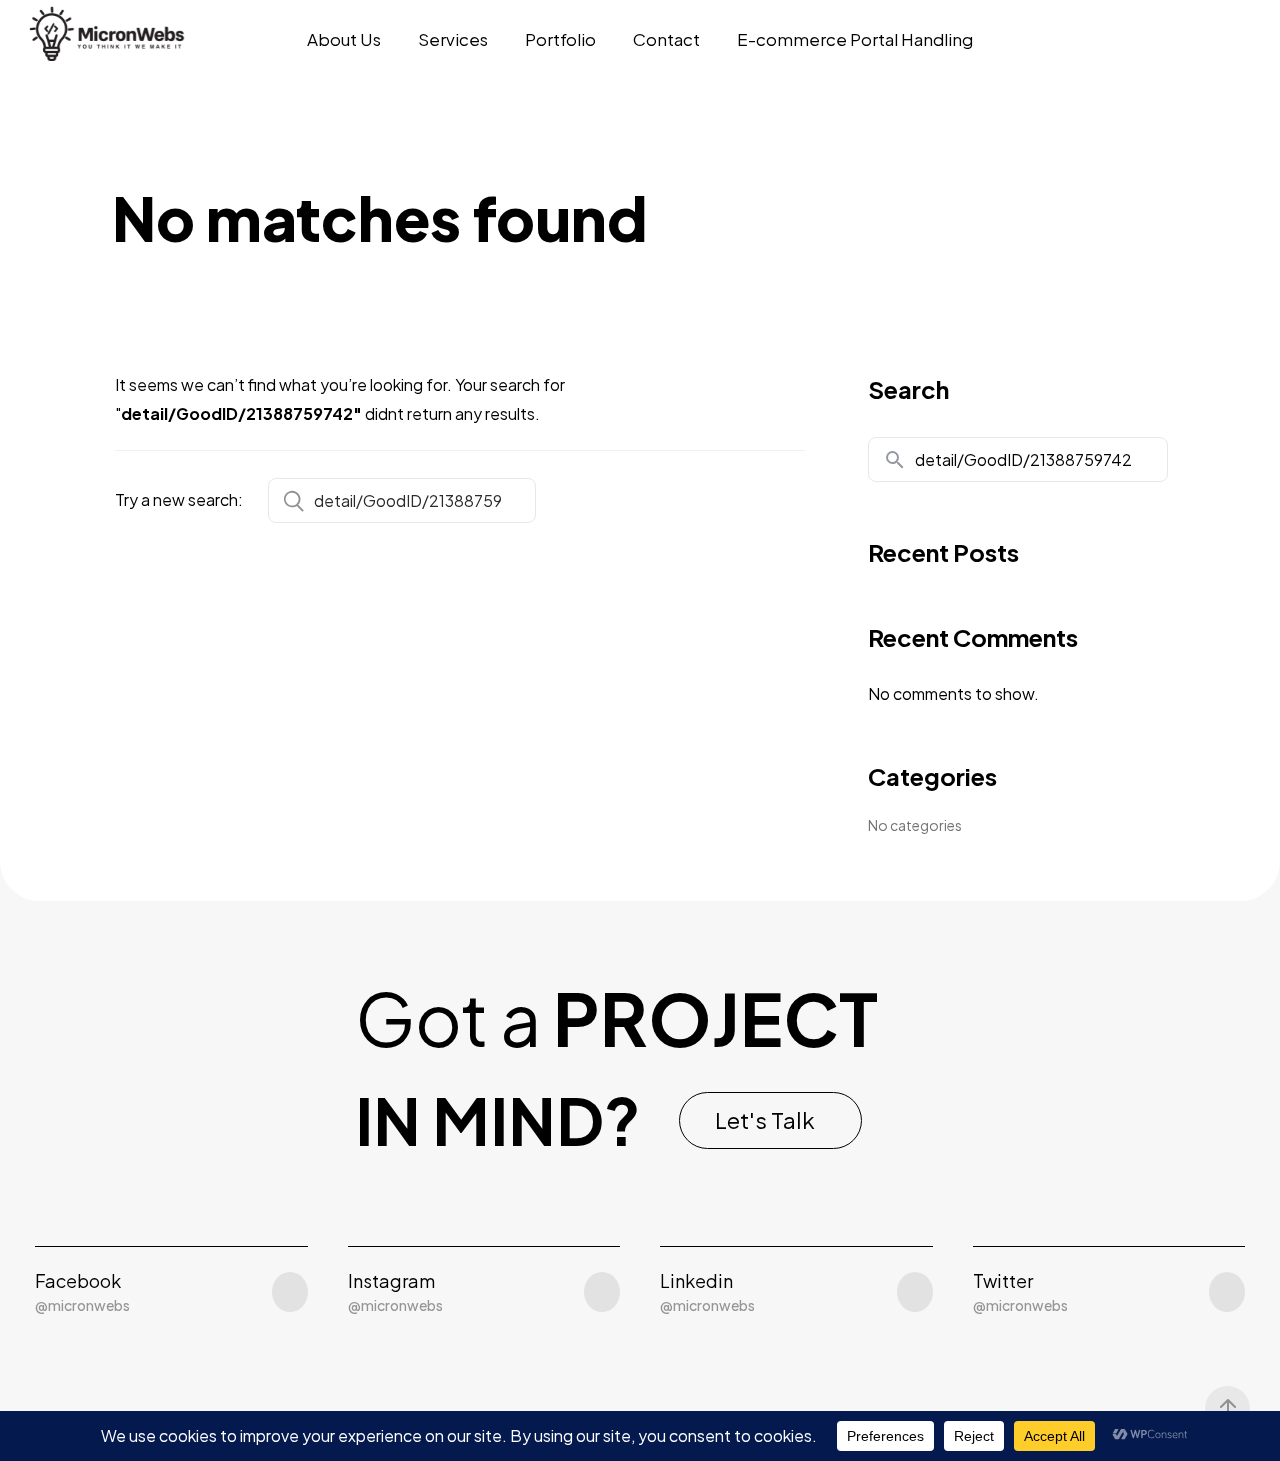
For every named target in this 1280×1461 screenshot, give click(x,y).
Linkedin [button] (696, 1280)
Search (908, 389)
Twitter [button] (1003, 1280)
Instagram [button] (391, 1280)
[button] (770, 1120)
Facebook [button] (78, 1280)
